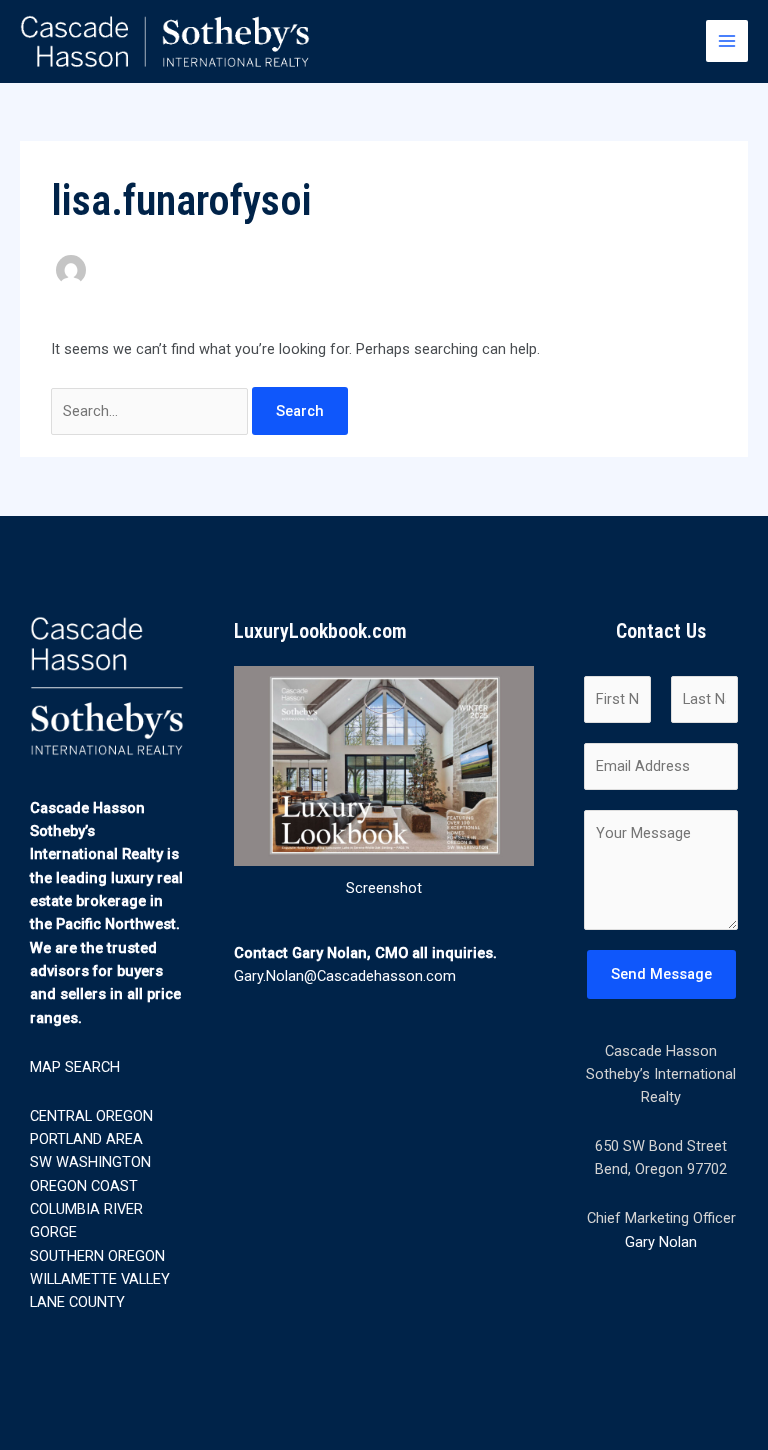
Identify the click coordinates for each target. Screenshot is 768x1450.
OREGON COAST (84, 1186)
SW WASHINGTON (90, 1162)
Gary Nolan (661, 1242)
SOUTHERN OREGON (97, 1256)
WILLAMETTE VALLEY (100, 1279)
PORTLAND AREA (86, 1139)
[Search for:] (151, 411)
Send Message (661, 974)
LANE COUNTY (77, 1302)
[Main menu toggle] (727, 41)
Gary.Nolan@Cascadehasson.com (345, 976)
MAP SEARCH (75, 1067)
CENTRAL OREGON (91, 1116)
